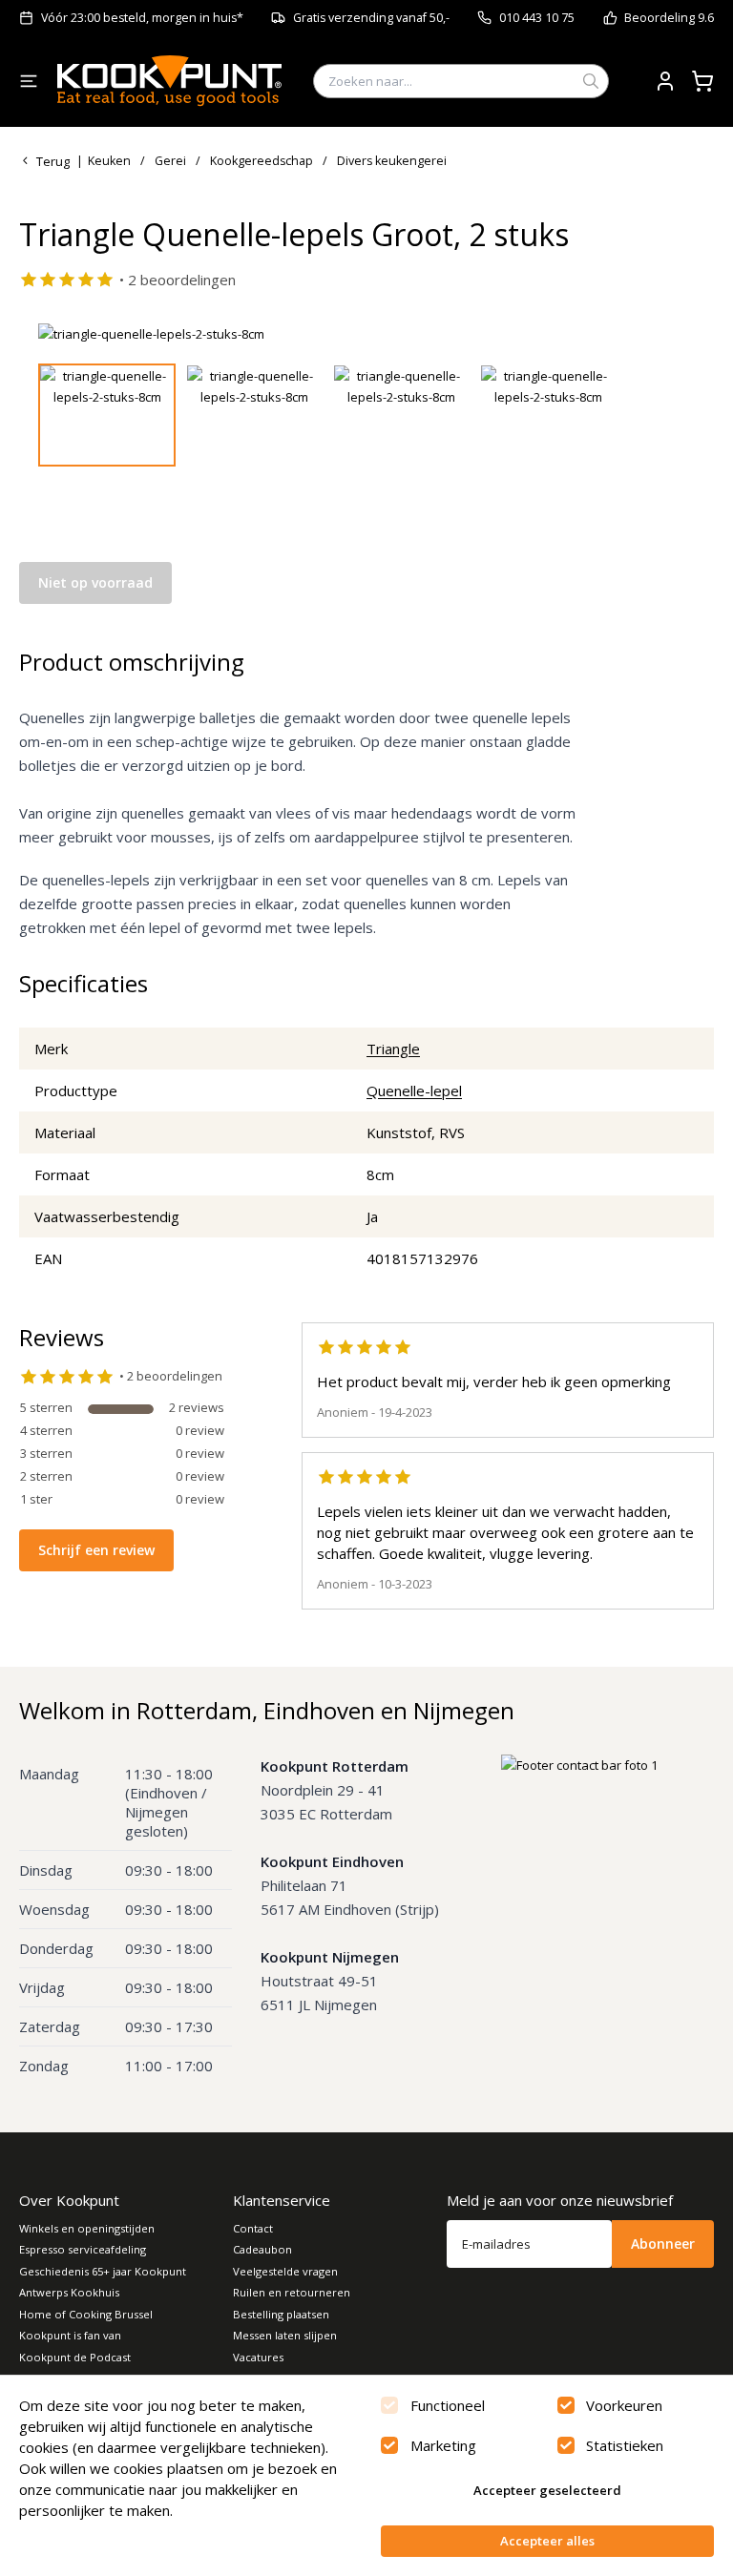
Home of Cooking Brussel (86, 2314)
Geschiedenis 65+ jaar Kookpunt (103, 2271)
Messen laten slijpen (285, 2335)
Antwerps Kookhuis (69, 2292)
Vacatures (258, 2357)
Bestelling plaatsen (281, 2314)
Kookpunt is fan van (70, 2335)
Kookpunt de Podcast (75, 2357)
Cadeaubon (262, 2249)
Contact (253, 2228)
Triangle (393, 1049)
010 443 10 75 (537, 18)
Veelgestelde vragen (285, 2271)
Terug (53, 161)
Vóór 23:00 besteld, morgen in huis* (142, 18)
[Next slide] (669, 334)
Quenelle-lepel (414, 1091)
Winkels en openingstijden (87, 2228)
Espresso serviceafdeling (83, 2249)
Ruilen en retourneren (292, 2292)
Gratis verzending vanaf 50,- (371, 18)
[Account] (665, 81)
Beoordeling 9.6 (669, 18)
